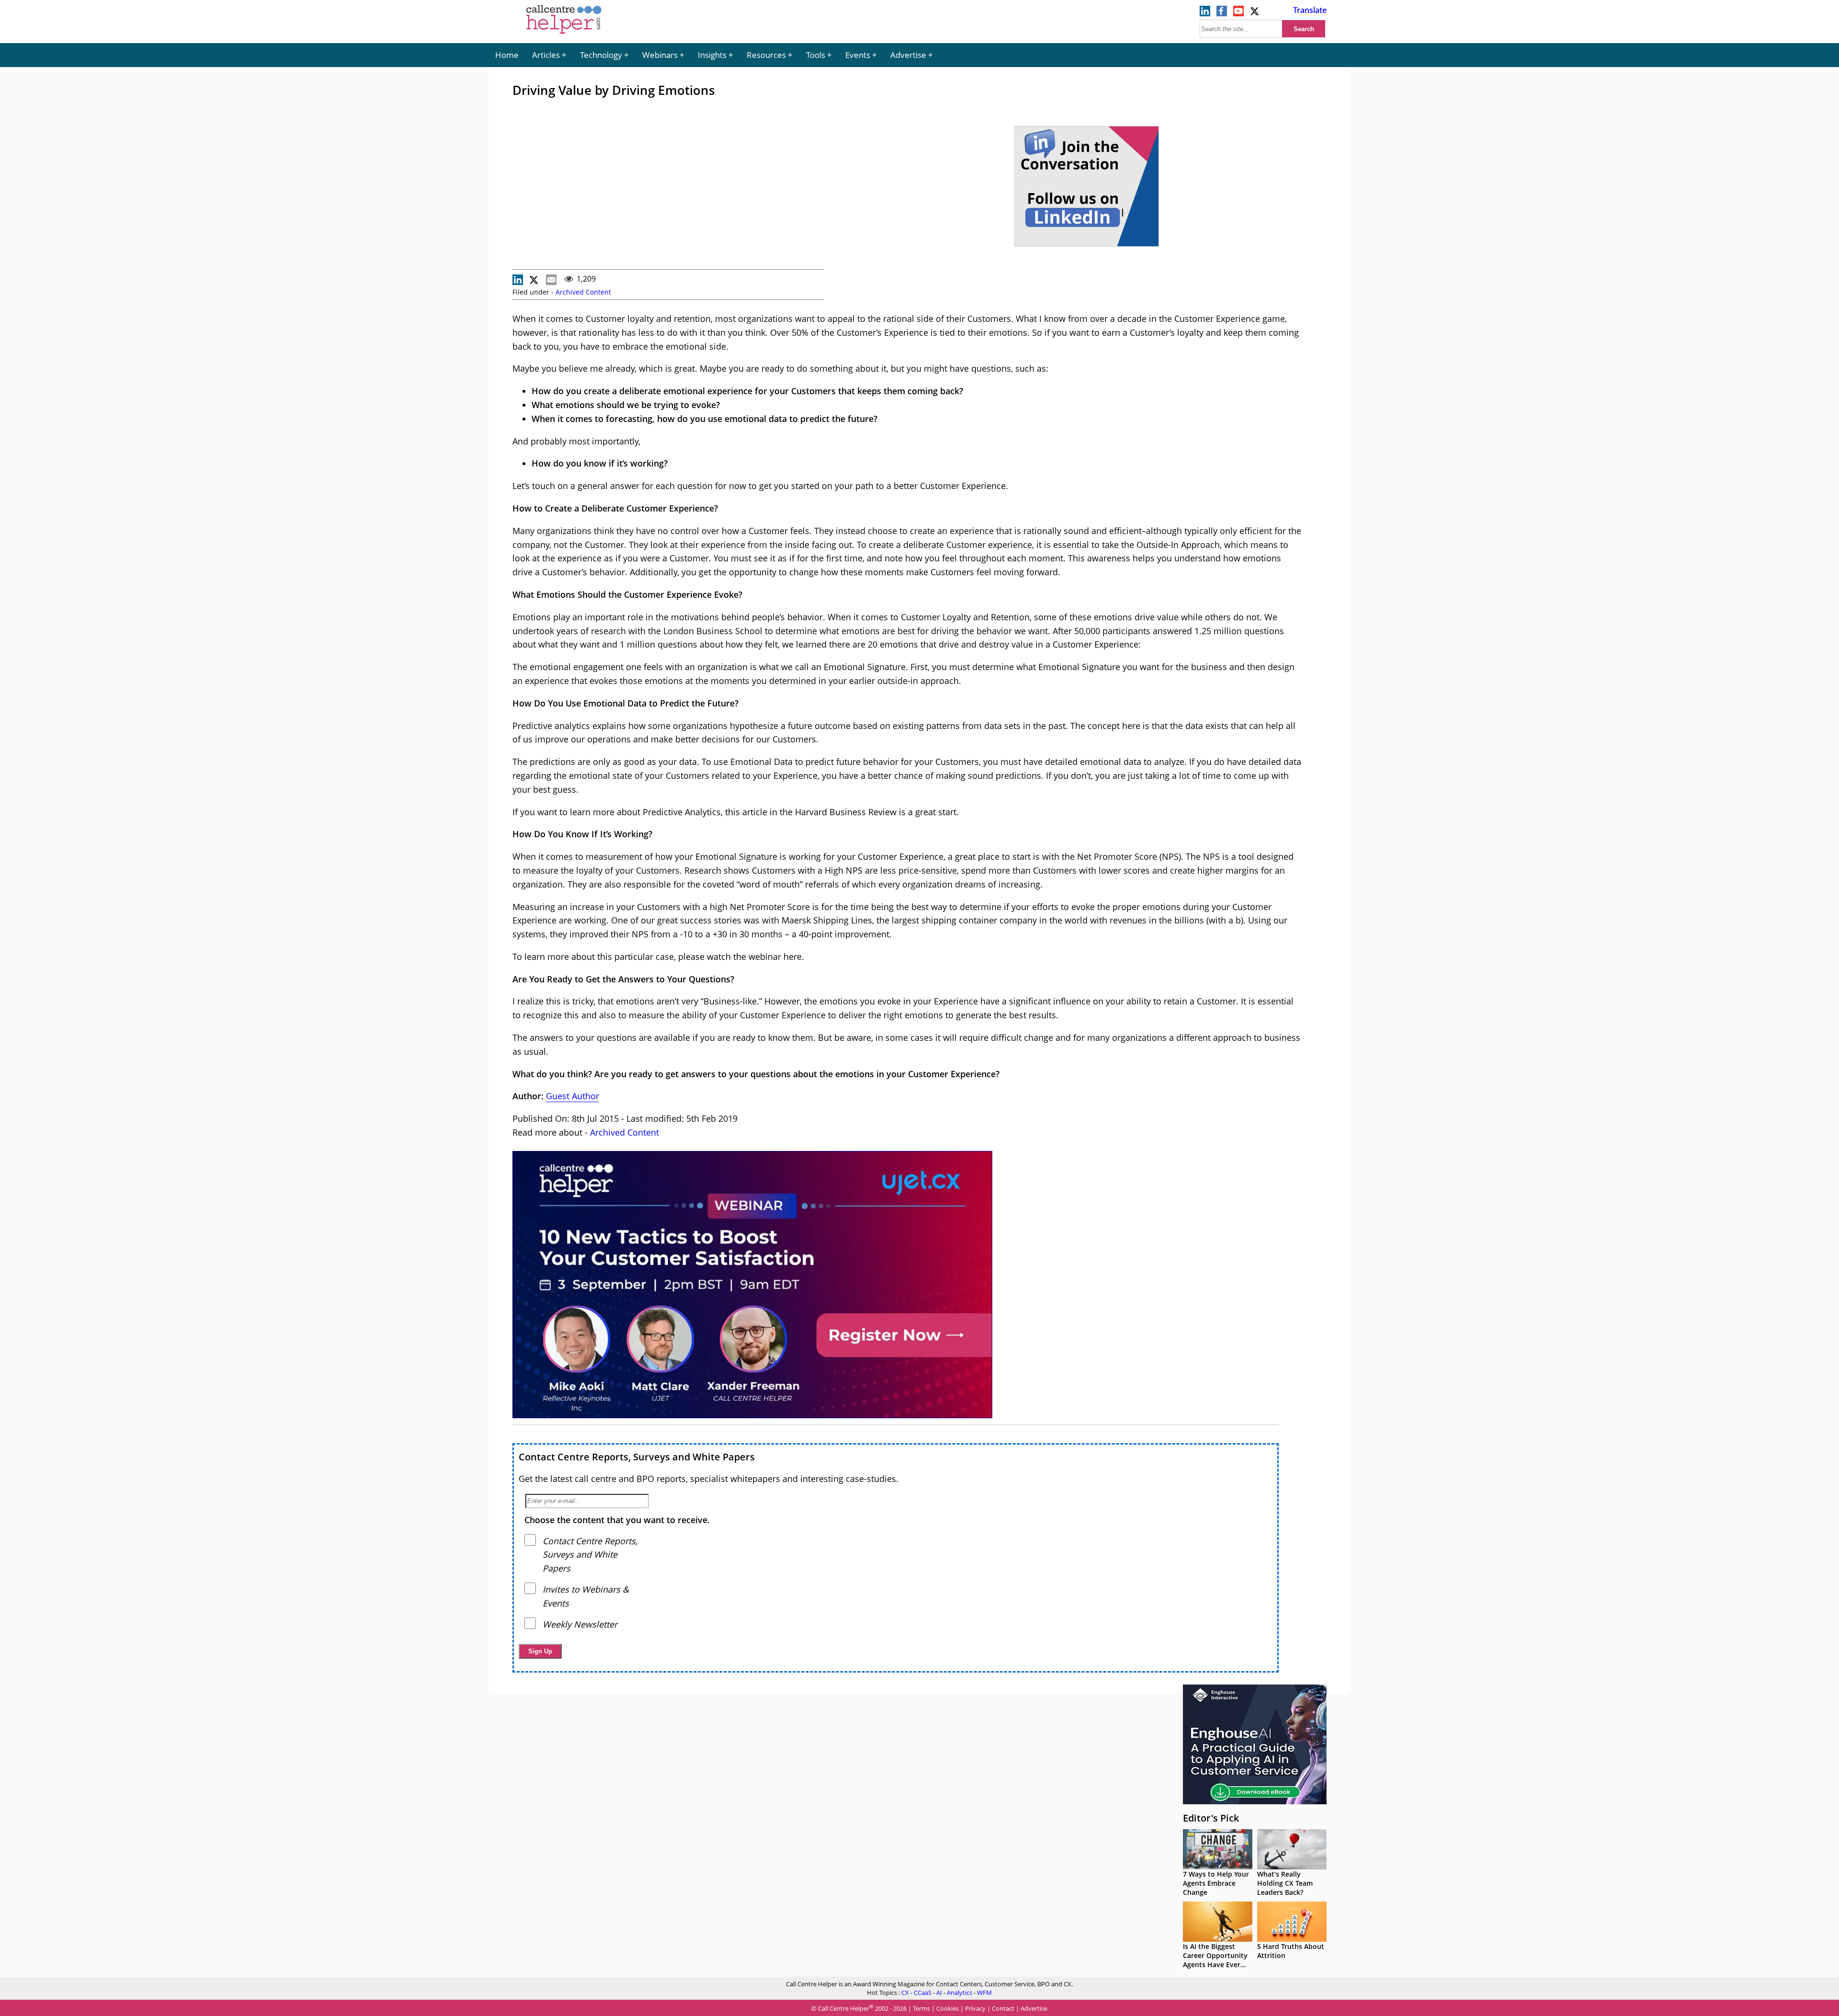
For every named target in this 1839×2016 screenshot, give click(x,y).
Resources (766, 55)
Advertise (908, 55)
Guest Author (573, 1096)
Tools (816, 55)
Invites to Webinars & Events (586, 1596)
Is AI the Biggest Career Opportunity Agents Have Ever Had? (1215, 1960)
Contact (1003, 2009)
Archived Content (583, 292)
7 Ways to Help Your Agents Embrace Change (1216, 1883)
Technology (601, 55)
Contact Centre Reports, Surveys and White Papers (637, 1457)
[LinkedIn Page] (1205, 13)
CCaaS (923, 1993)
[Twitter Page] (1255, 13)
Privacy (975, 2009)
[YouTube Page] (1238, 13)
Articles (546, 55)
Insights (712, 55)
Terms (921, 2009)
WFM (984, 1993)
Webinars (660, 55)
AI (939, 1993)
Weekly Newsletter (580, 1624)
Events (858, 55)
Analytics (959, 1993)
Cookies (948, 2009)
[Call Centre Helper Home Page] (564, 34)
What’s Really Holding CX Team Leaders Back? (1285, 1883)
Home (507, 55)
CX (905, 1993)
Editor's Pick (1211, 1818)
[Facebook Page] (1222, 13)
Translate (1310, 10)
